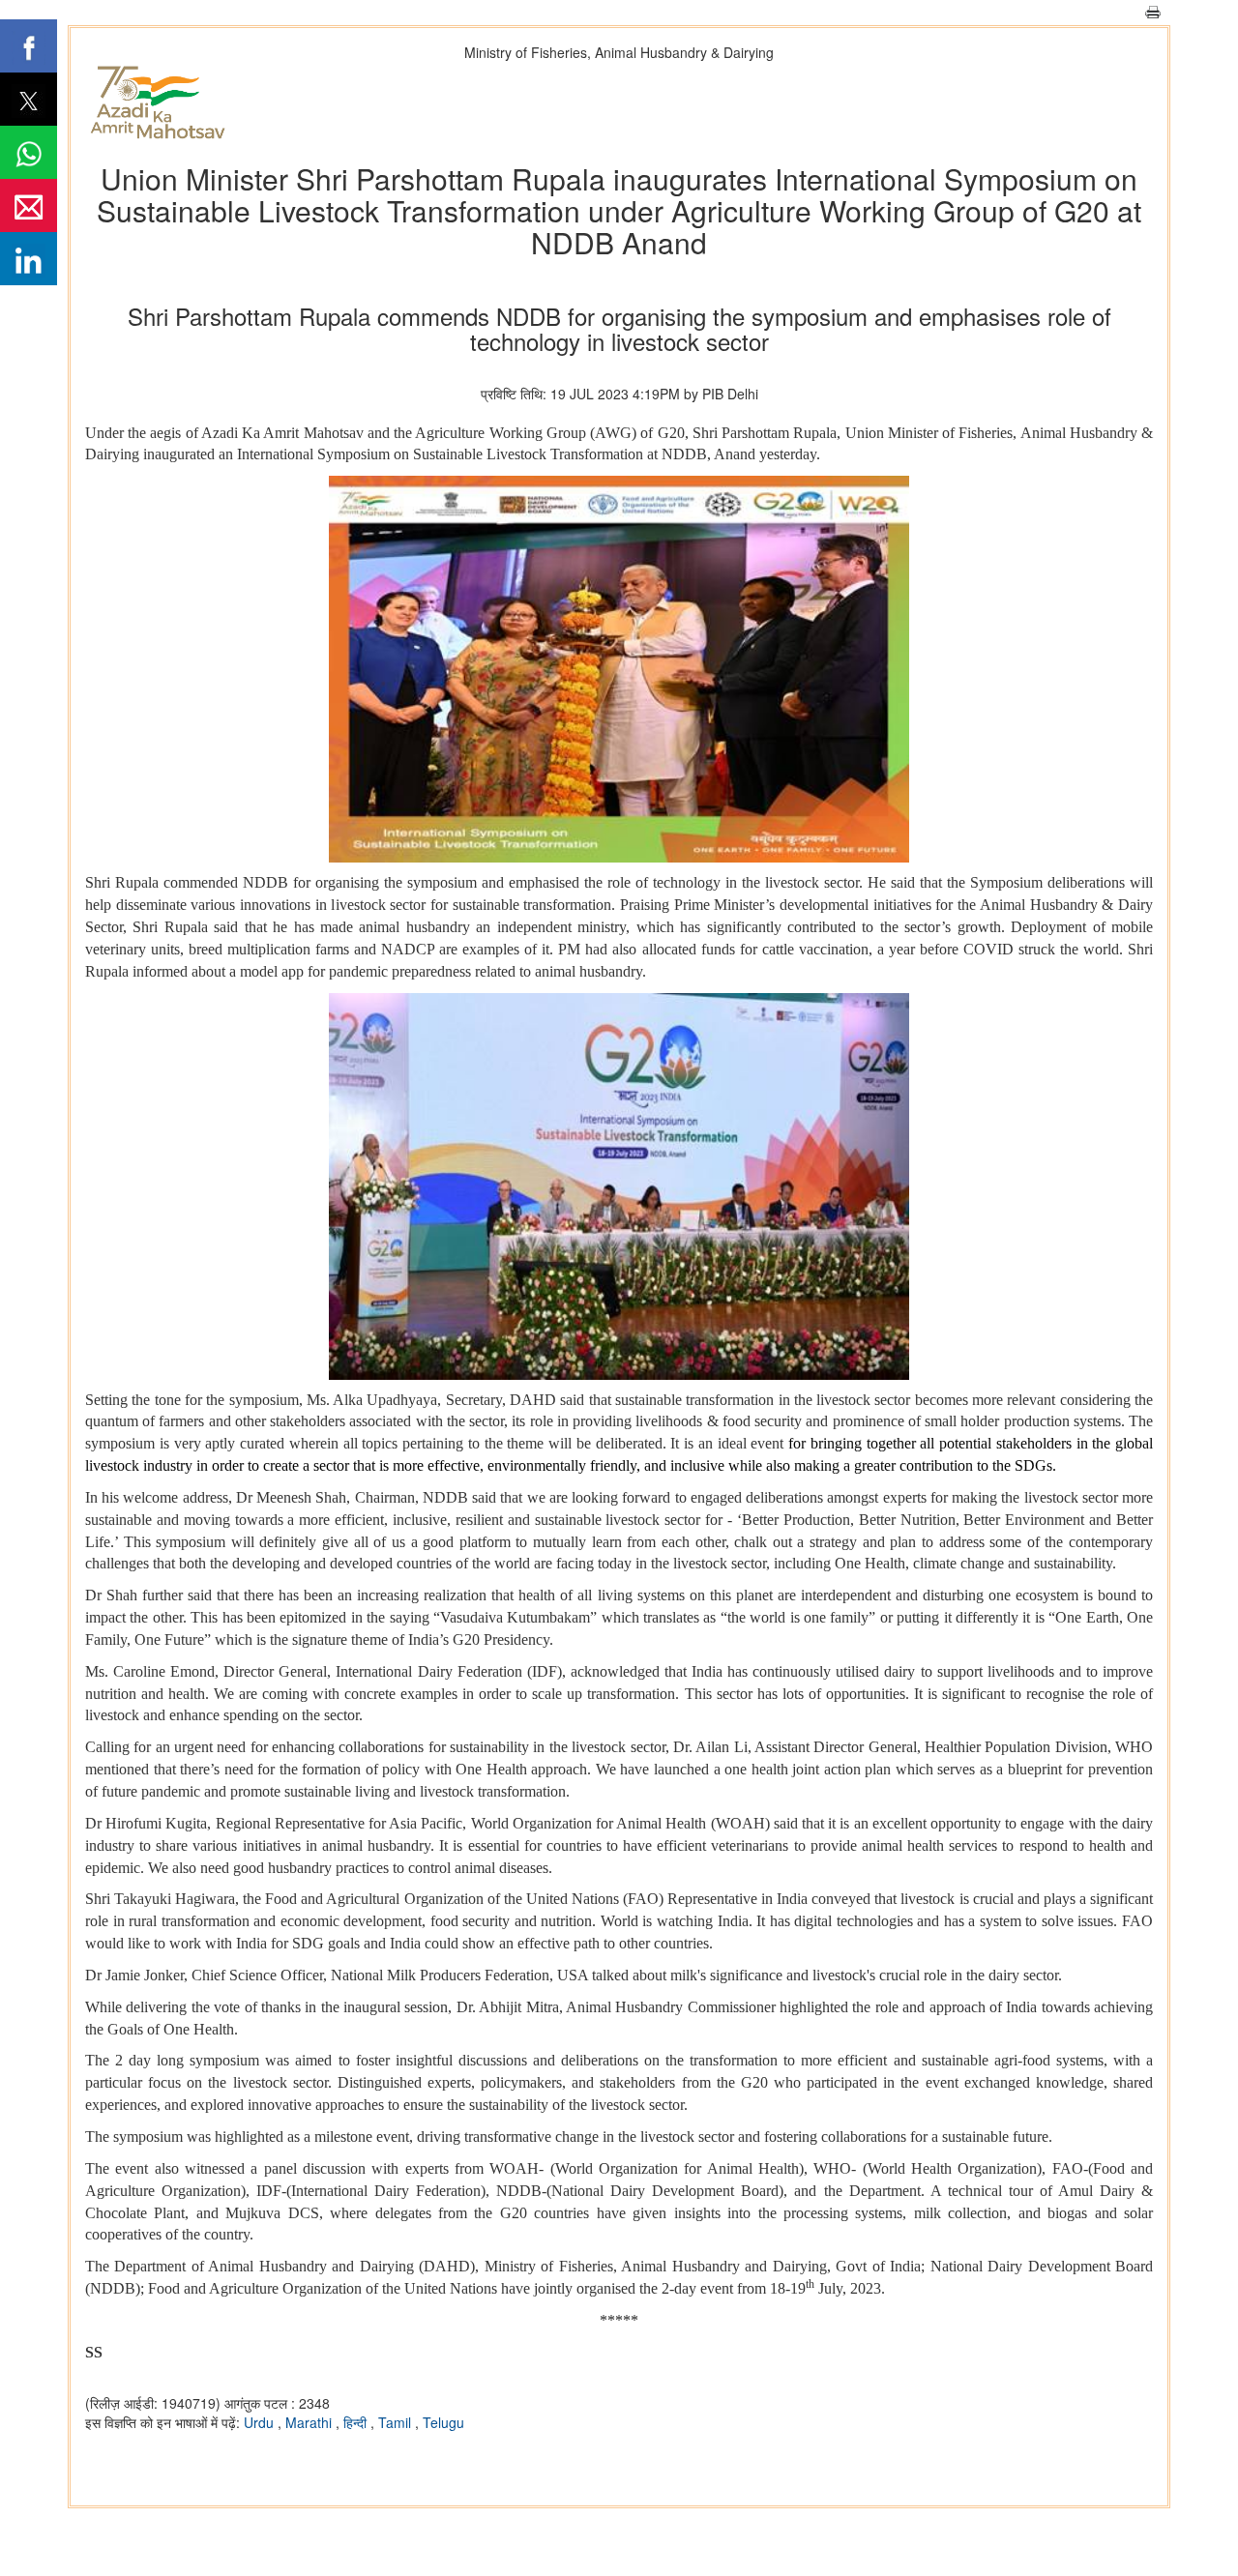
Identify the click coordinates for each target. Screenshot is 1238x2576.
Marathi (310, 2422)
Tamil (397, 2422)
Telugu (443, 2422)
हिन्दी (357, 2422)
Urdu (261, 2422)
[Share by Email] (29, 205)
